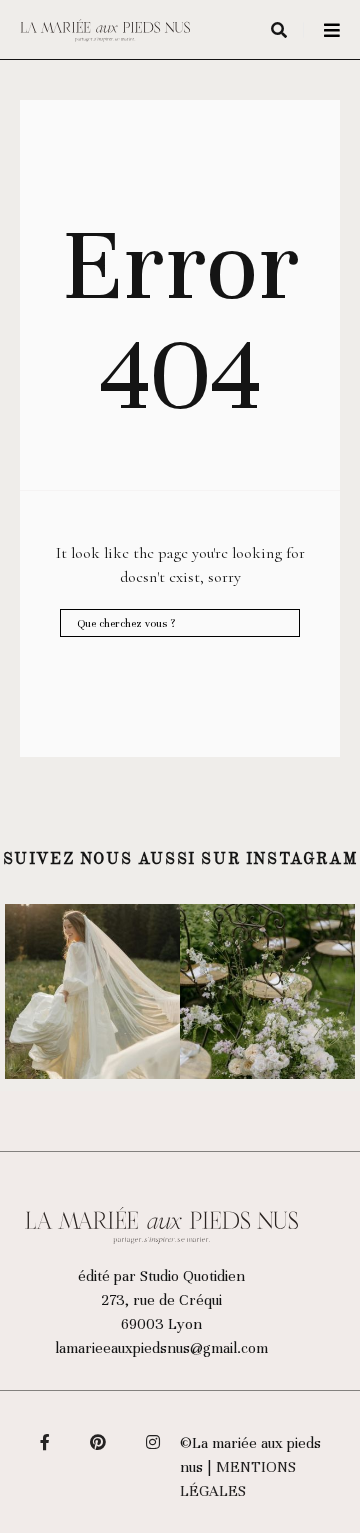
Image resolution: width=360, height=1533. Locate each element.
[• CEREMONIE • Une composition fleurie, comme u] (267, 991)
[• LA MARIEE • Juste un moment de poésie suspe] (92, 991)
